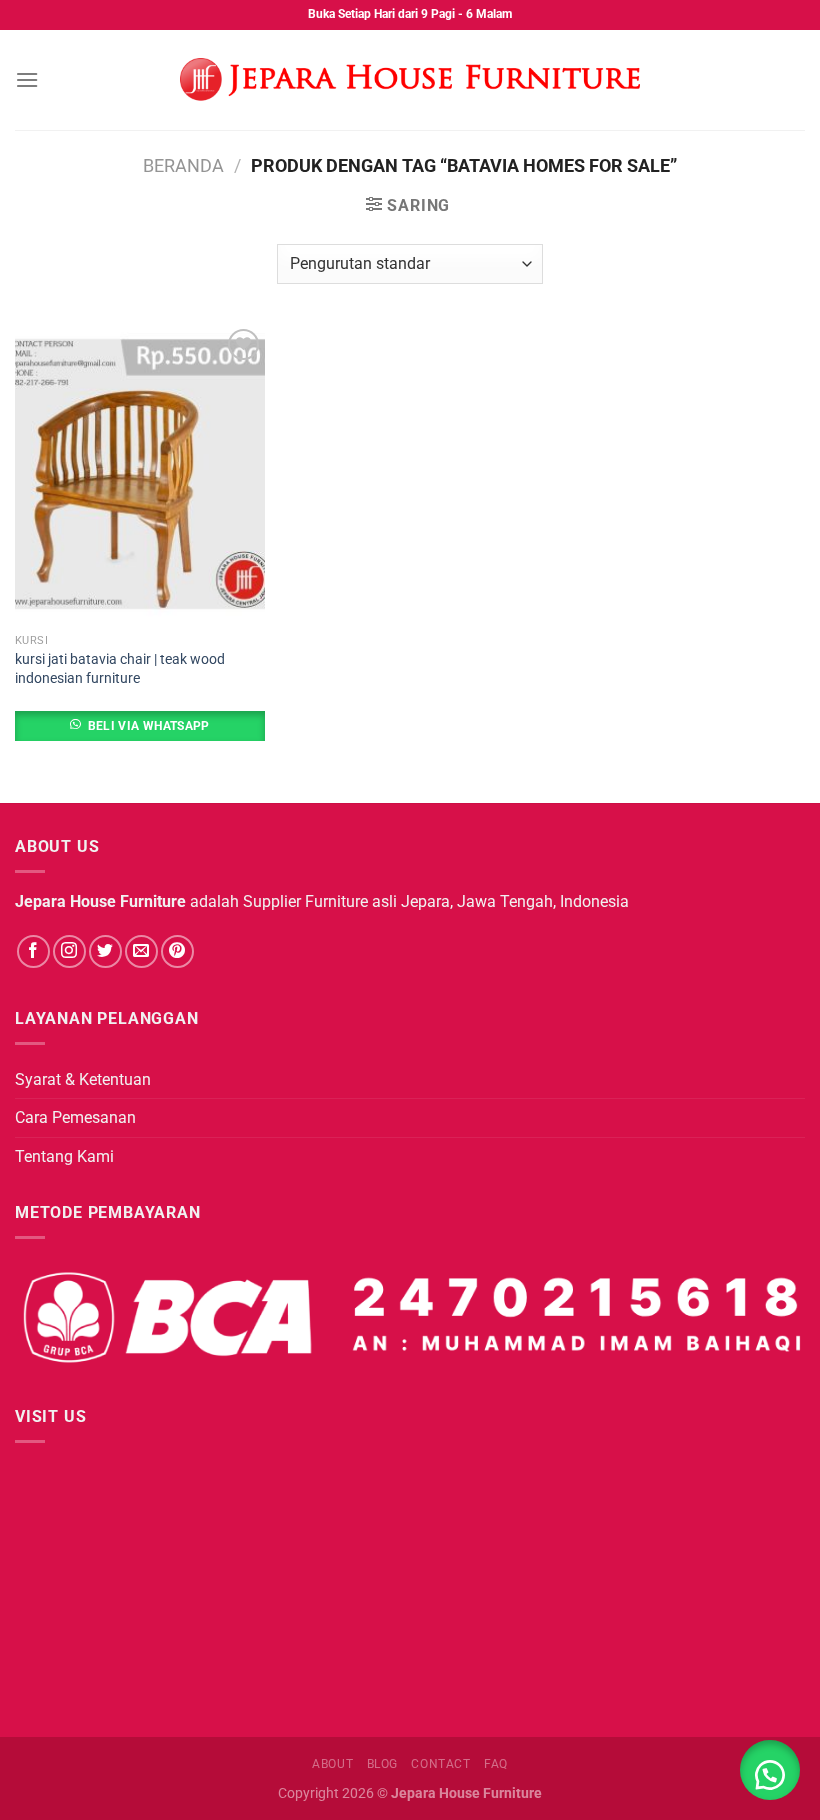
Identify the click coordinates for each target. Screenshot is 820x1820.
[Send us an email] (141, 951)
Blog (382, 1764)
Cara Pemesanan (75, 1117)
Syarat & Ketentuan (83, 1079)
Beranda (183, 165)
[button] (770, 1770)
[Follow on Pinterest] (177, 951)
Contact (440, 1764)
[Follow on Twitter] (105, 951)
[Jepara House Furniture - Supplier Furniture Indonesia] (410, 79)
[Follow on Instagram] (69, 951)
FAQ (496, 1764)
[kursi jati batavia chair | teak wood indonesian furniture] (140, 474)
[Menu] (27, 79)
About (332, 1764)
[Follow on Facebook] (33, 951)
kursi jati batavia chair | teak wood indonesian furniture (120, 669)
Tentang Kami (64, 1156)
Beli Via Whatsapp (149, 726)
